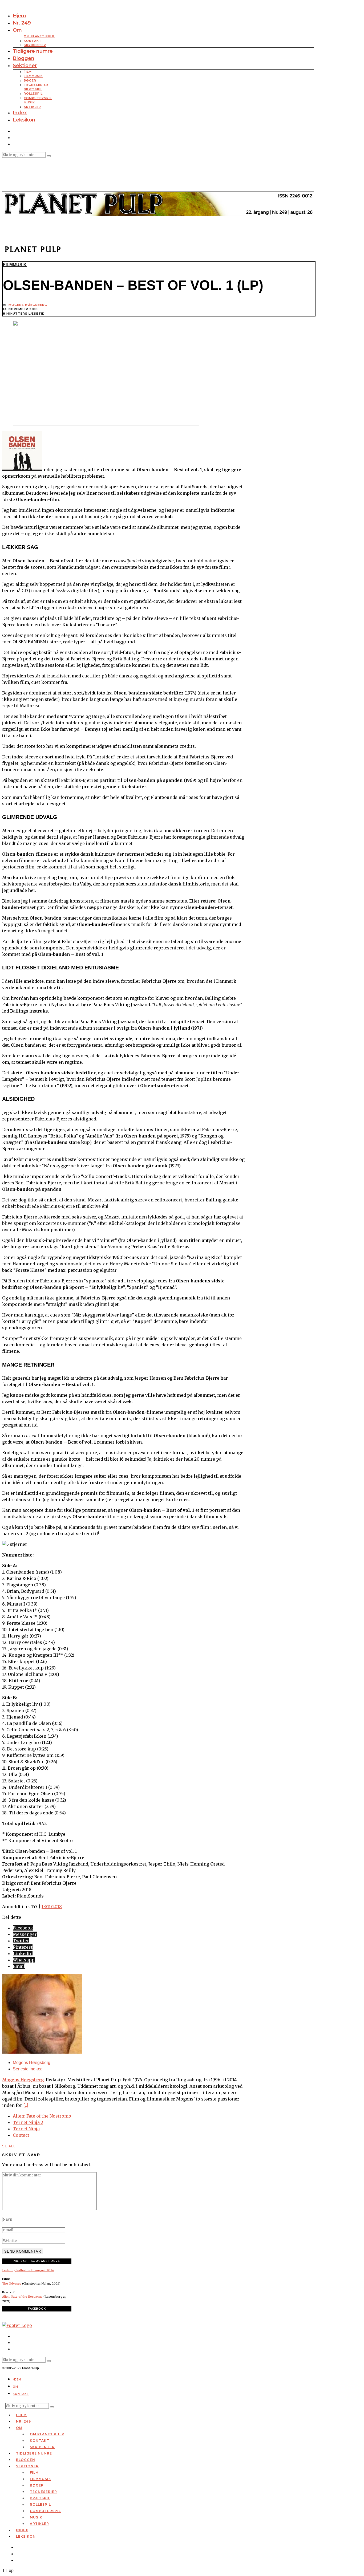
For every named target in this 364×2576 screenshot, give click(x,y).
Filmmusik (33, 76)
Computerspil (38, 98)
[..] (26, 2105)
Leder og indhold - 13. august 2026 (28, 2270)
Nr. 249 (22, 23)
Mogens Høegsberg (28, 305)
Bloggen (24, 58)
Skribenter (35, 45)
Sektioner (25, 66)
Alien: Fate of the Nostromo (42, 2116)
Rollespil (33, 94)
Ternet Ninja (26, 2129)
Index (20, 113)
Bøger (30, 80)
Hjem (19, 16)
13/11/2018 (52, 1907)
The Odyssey (12, 2284)
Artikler (32, 107)
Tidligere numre (33, 51)
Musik (29, 102)
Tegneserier (36, 85)
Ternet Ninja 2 (28, 2122)
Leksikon (24, 120)
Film (28, 72)
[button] (49, 156)
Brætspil (33, 89)
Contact (21, 2135)
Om (17, 30)
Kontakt (33, 41)
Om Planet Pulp (39, 36)
